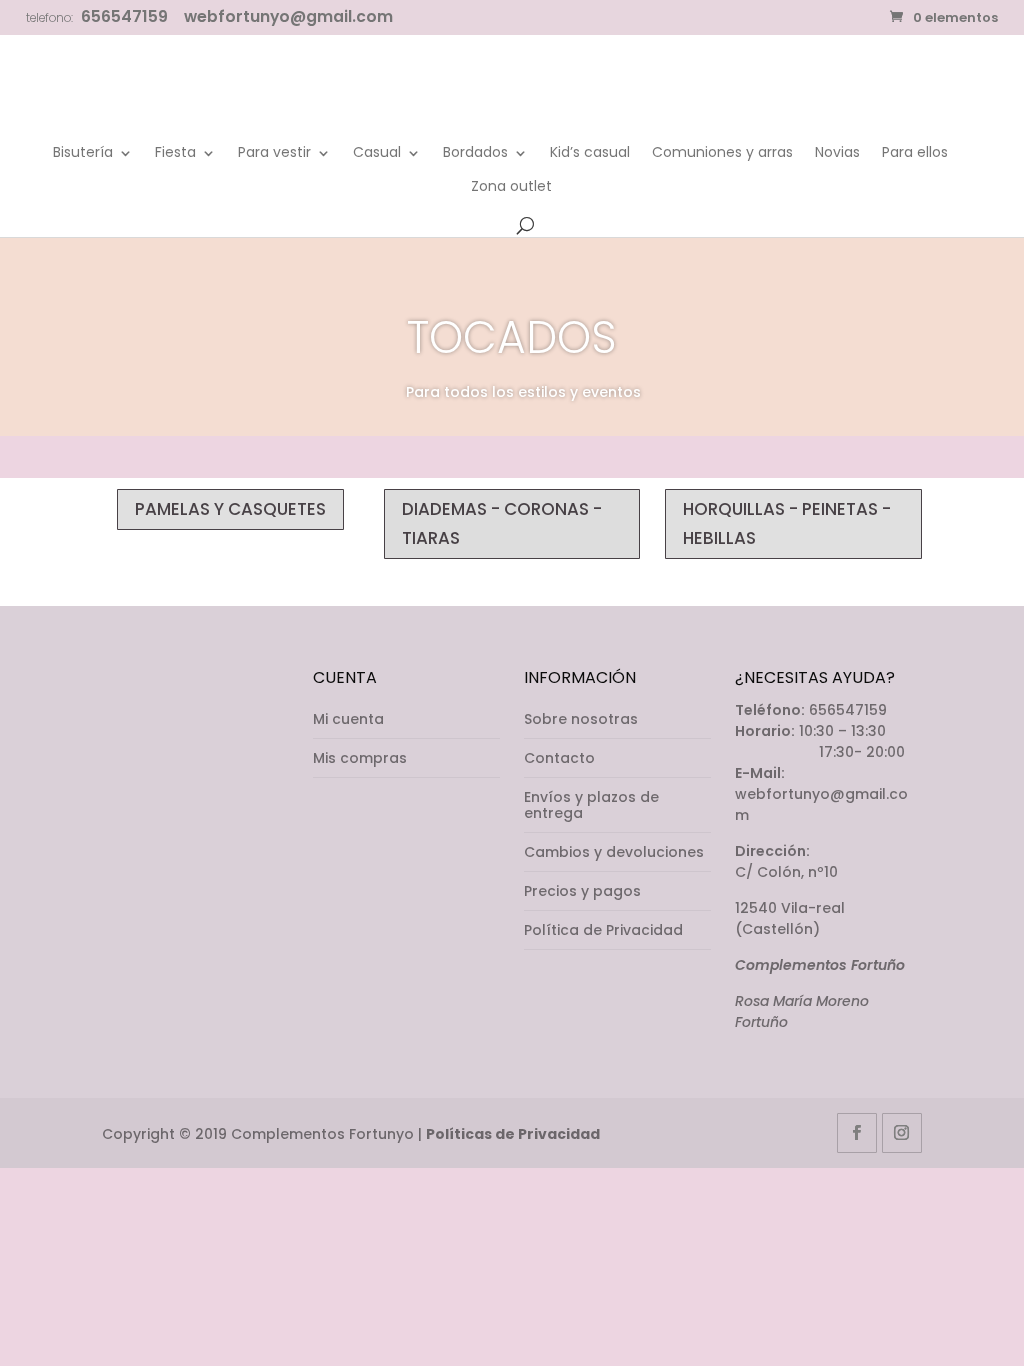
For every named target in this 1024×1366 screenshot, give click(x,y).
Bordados (475, 153)
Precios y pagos (582, 891)
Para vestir (274, 153)
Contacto (559, 758)
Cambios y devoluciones (614, 852)
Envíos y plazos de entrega (591, 805)
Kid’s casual (590, 153)
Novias (837, 153)
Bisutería (83, 153)
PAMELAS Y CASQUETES (230, 509)
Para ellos (915, 153)
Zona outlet (511, 187)
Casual (377, 153)
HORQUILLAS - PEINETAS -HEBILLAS (787, 523)
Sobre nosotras (581, 719)
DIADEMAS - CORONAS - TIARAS (502, 523)
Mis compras (360, 758)
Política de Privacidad (603, 930)
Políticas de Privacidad (513, 1134)
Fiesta (175, 153)
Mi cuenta (348, 719)
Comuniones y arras (722, 153)
